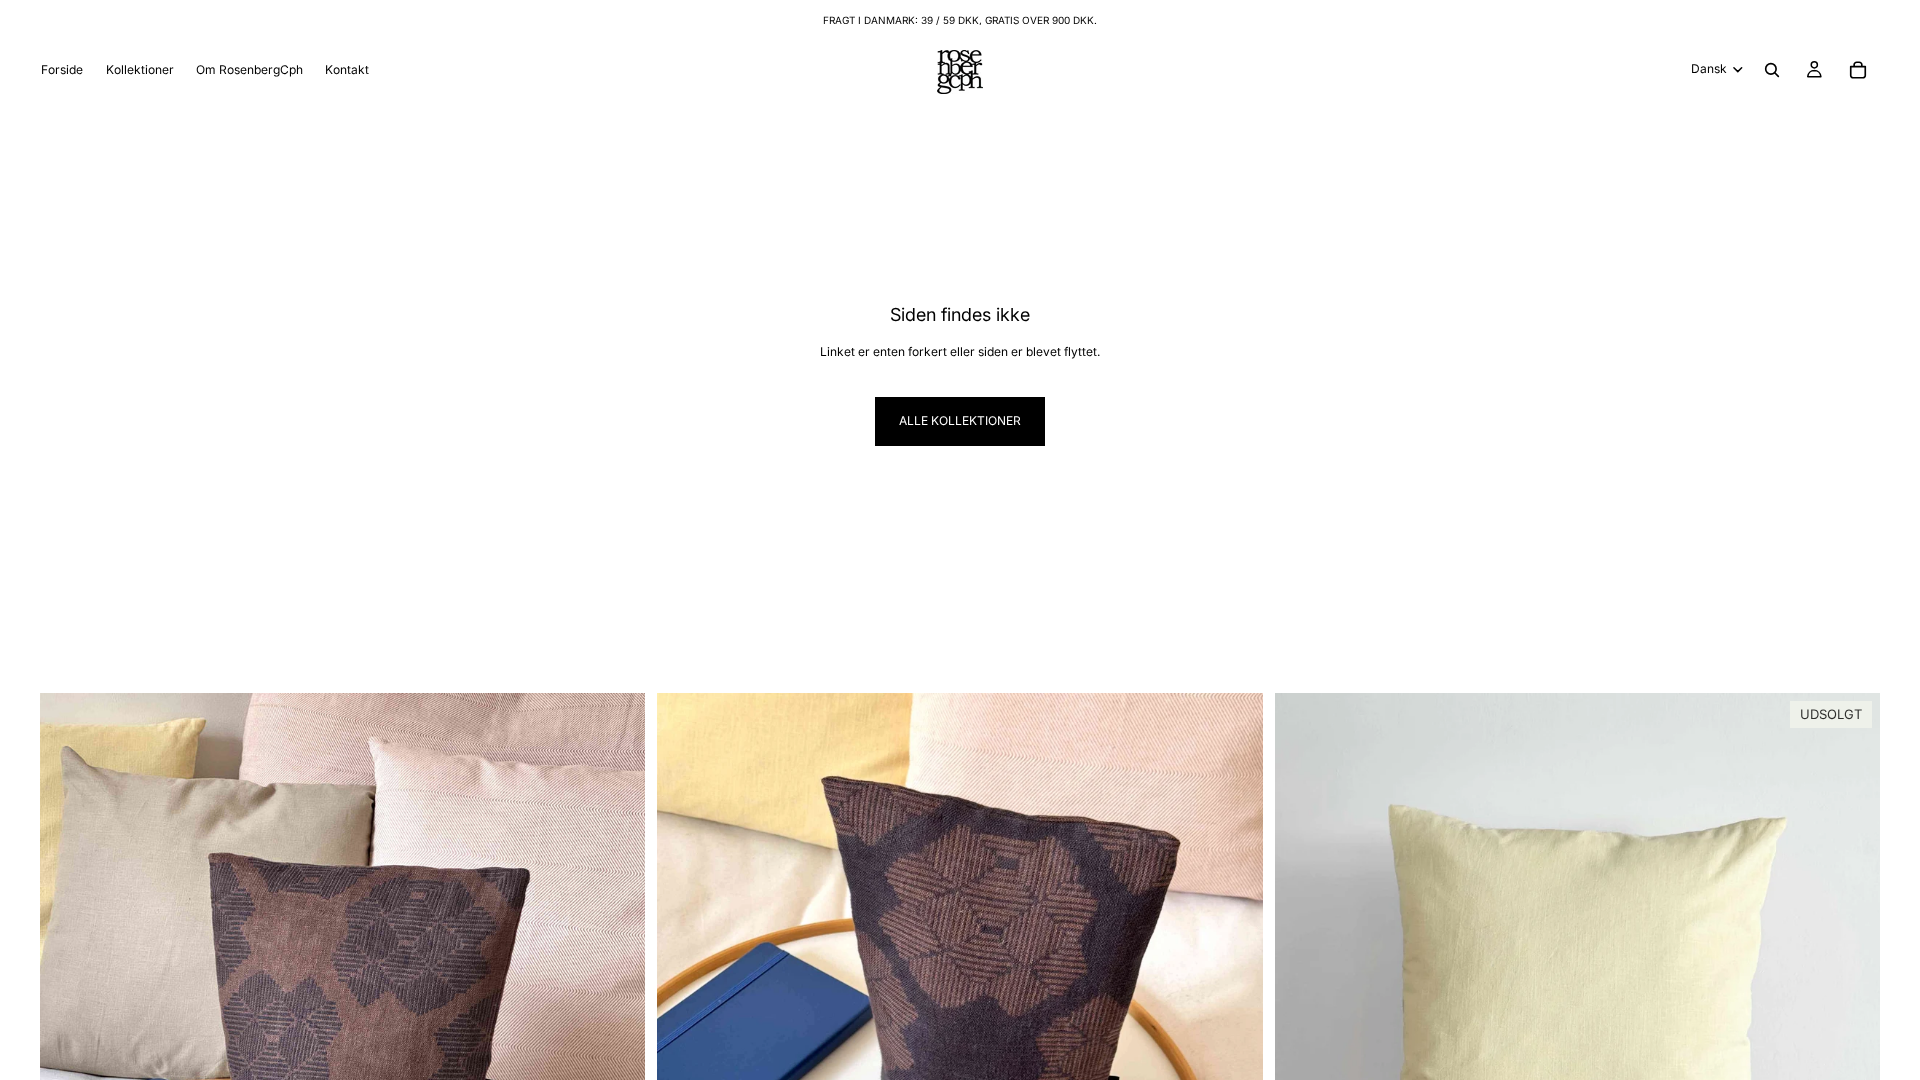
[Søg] (1772, 70)
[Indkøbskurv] (1858, 70)
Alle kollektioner (960, 420)
